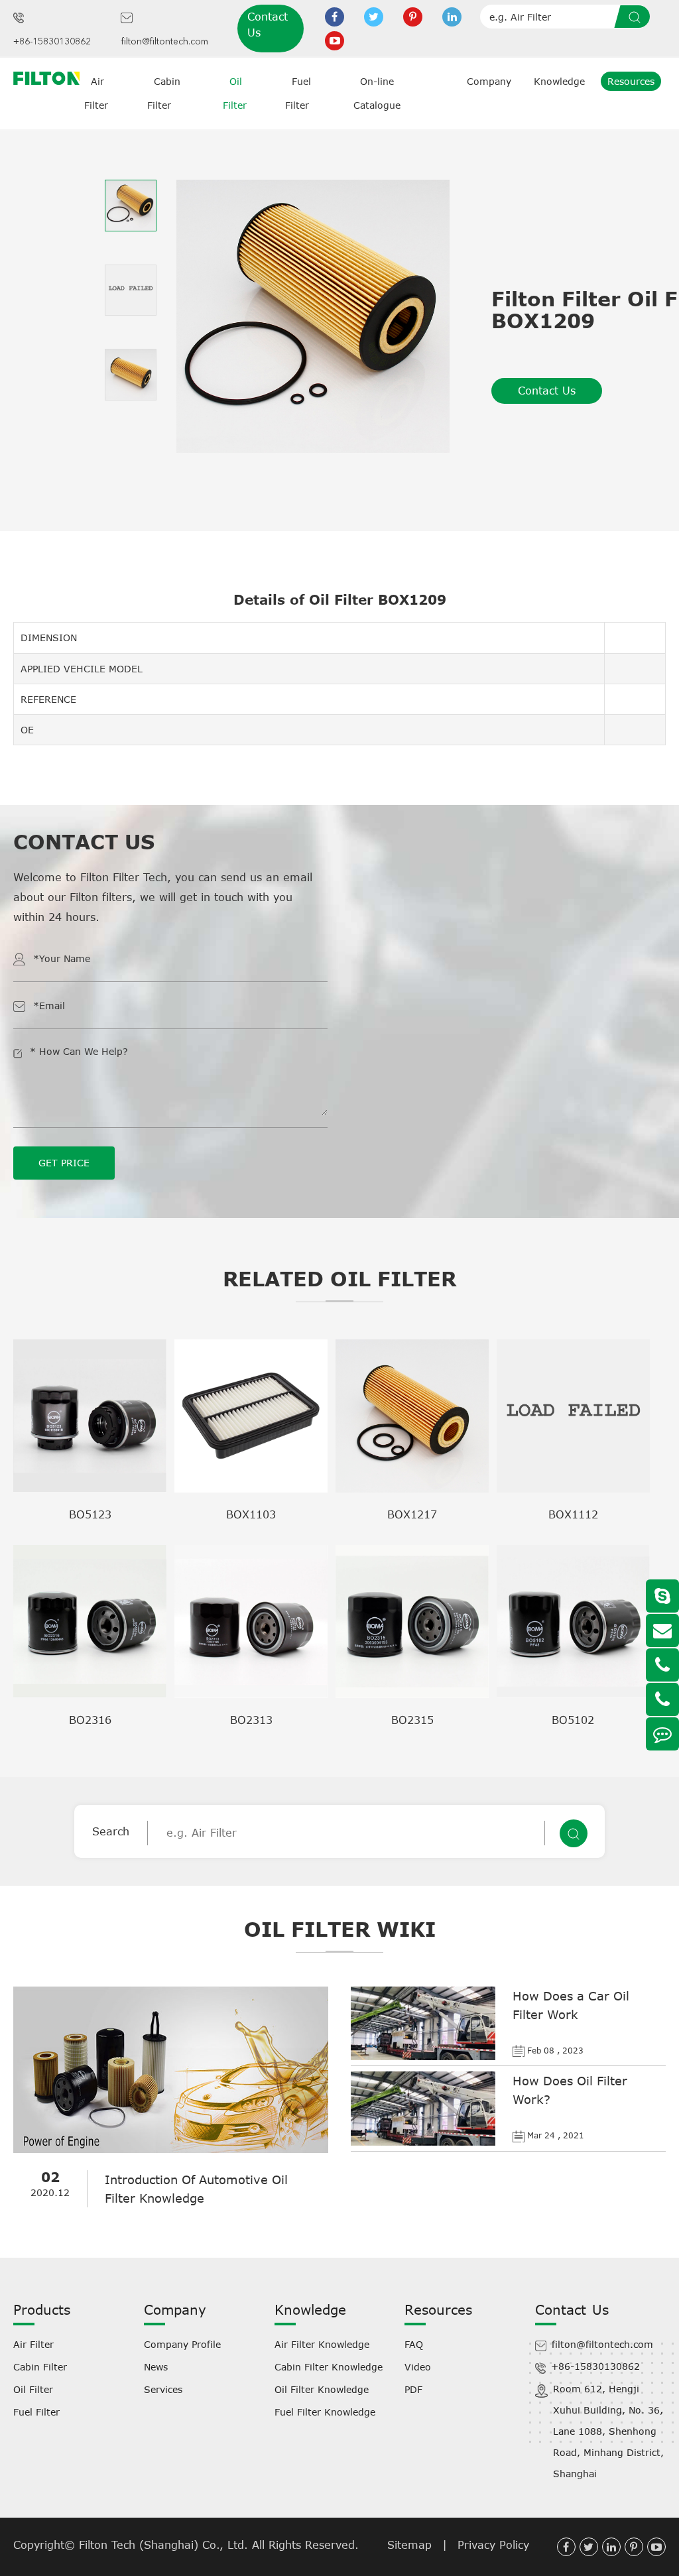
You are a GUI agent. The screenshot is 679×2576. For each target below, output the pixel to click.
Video (418, 2367)
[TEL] (662, 1665)
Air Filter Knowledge (322, 2344)
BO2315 (412, 1720)
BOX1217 (412, 1514)
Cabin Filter (40, 2367)
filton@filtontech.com (164, 42)
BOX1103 (251, 1514)
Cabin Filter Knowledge (329, 2367)
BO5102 (573, 1720)
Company (489, 81)
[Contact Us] (662, 1734)
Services (163, 2389)
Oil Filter (33, 2389)
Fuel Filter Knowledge (325, 2412)
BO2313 (251, 1720)
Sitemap (409, 2545)
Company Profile (182, 2344)
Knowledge (559, 81)
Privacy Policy (493, 2545)
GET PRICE (64, 1163)
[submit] (637, 17)
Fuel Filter (36, 2412)
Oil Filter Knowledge (322, 2389)
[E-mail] (662, 1630)
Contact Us (268, 25)
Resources (631, 81)
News (156, 2367)
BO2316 (90, 1720)
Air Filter (33, 2344)
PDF (413, 2389)
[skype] (662, 1596)
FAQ (414, 2344)
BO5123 (90, 1514)
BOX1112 (573, 1514)
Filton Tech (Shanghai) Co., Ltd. (165, 2545)
